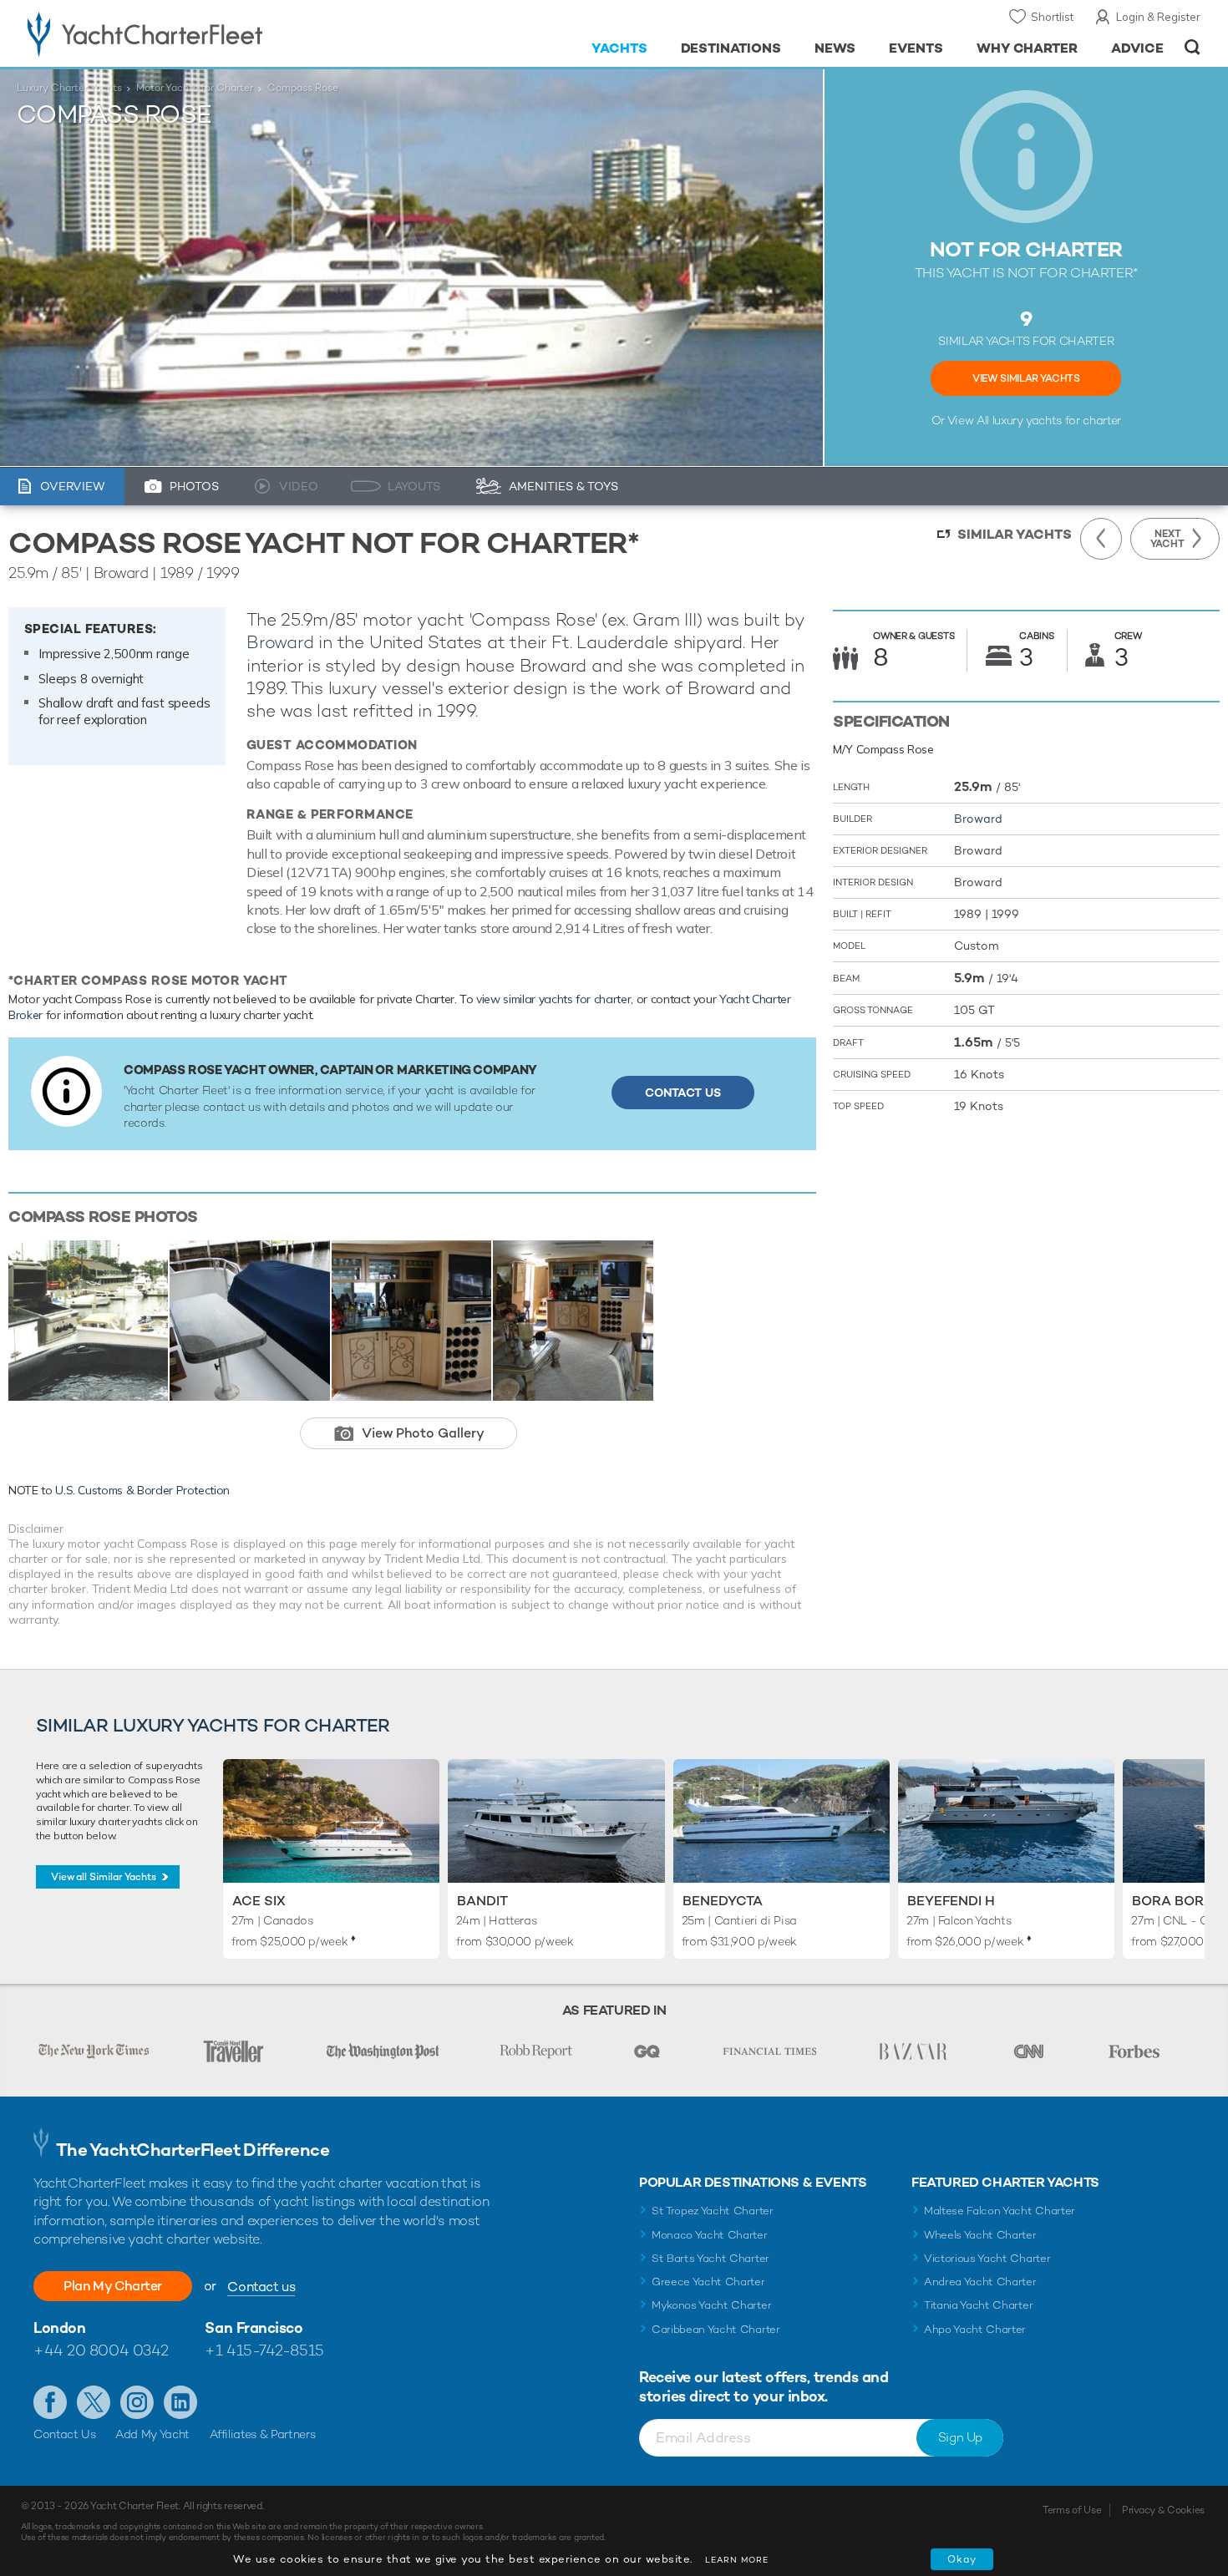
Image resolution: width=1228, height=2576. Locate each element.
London (59, 2328)
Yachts (619, 48)
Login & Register (1158, 17)
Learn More (737, 2560)
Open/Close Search (1192, 47)
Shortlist (1052, 17)
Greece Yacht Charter (708, 2282)
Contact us (261, 2287)
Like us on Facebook (50, 2402)
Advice (1137, 48)
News (835, 48)
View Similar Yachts (1026, 378)
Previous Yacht (1101, 539)
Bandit (482, 1901)
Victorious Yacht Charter (987, 2258)
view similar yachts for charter (553, 999)
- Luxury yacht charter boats (198, 33)
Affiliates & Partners (263, 2434)
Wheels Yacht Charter (980, 2235)
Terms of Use (1072, 2510)
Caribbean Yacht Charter (716, 2329)
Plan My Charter (113, 2286)
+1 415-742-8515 (264, 2350)
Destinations (731, 48)
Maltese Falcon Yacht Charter (1000, 2211)
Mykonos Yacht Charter (711, 2305)
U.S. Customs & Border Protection (142, 1490)
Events (916, 48)
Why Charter (1028, 48)
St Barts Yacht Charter (710, 2258)
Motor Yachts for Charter (195, 88)
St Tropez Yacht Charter (713, 2211)
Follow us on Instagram (137, 2402)
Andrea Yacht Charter (980, 2282)
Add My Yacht (152, 2434)
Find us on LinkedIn (180, 2402)
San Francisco (254, 2328)
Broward (280, 642)
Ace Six (259, 1901)
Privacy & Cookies (1163, 2510)
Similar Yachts (1015, 534)
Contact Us (683, 1093)
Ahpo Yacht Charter (975, 2329)
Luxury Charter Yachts (69, 88)
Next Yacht (1167, 539)
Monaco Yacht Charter (710, 2235)
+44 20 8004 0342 (101, 2350)
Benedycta (723, 1901)
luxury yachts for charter (1057, 420)
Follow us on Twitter (94, 2402)
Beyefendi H (951, 1901)
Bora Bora (1173, 1901)
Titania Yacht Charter (978, 2305)
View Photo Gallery (423, 1433)
